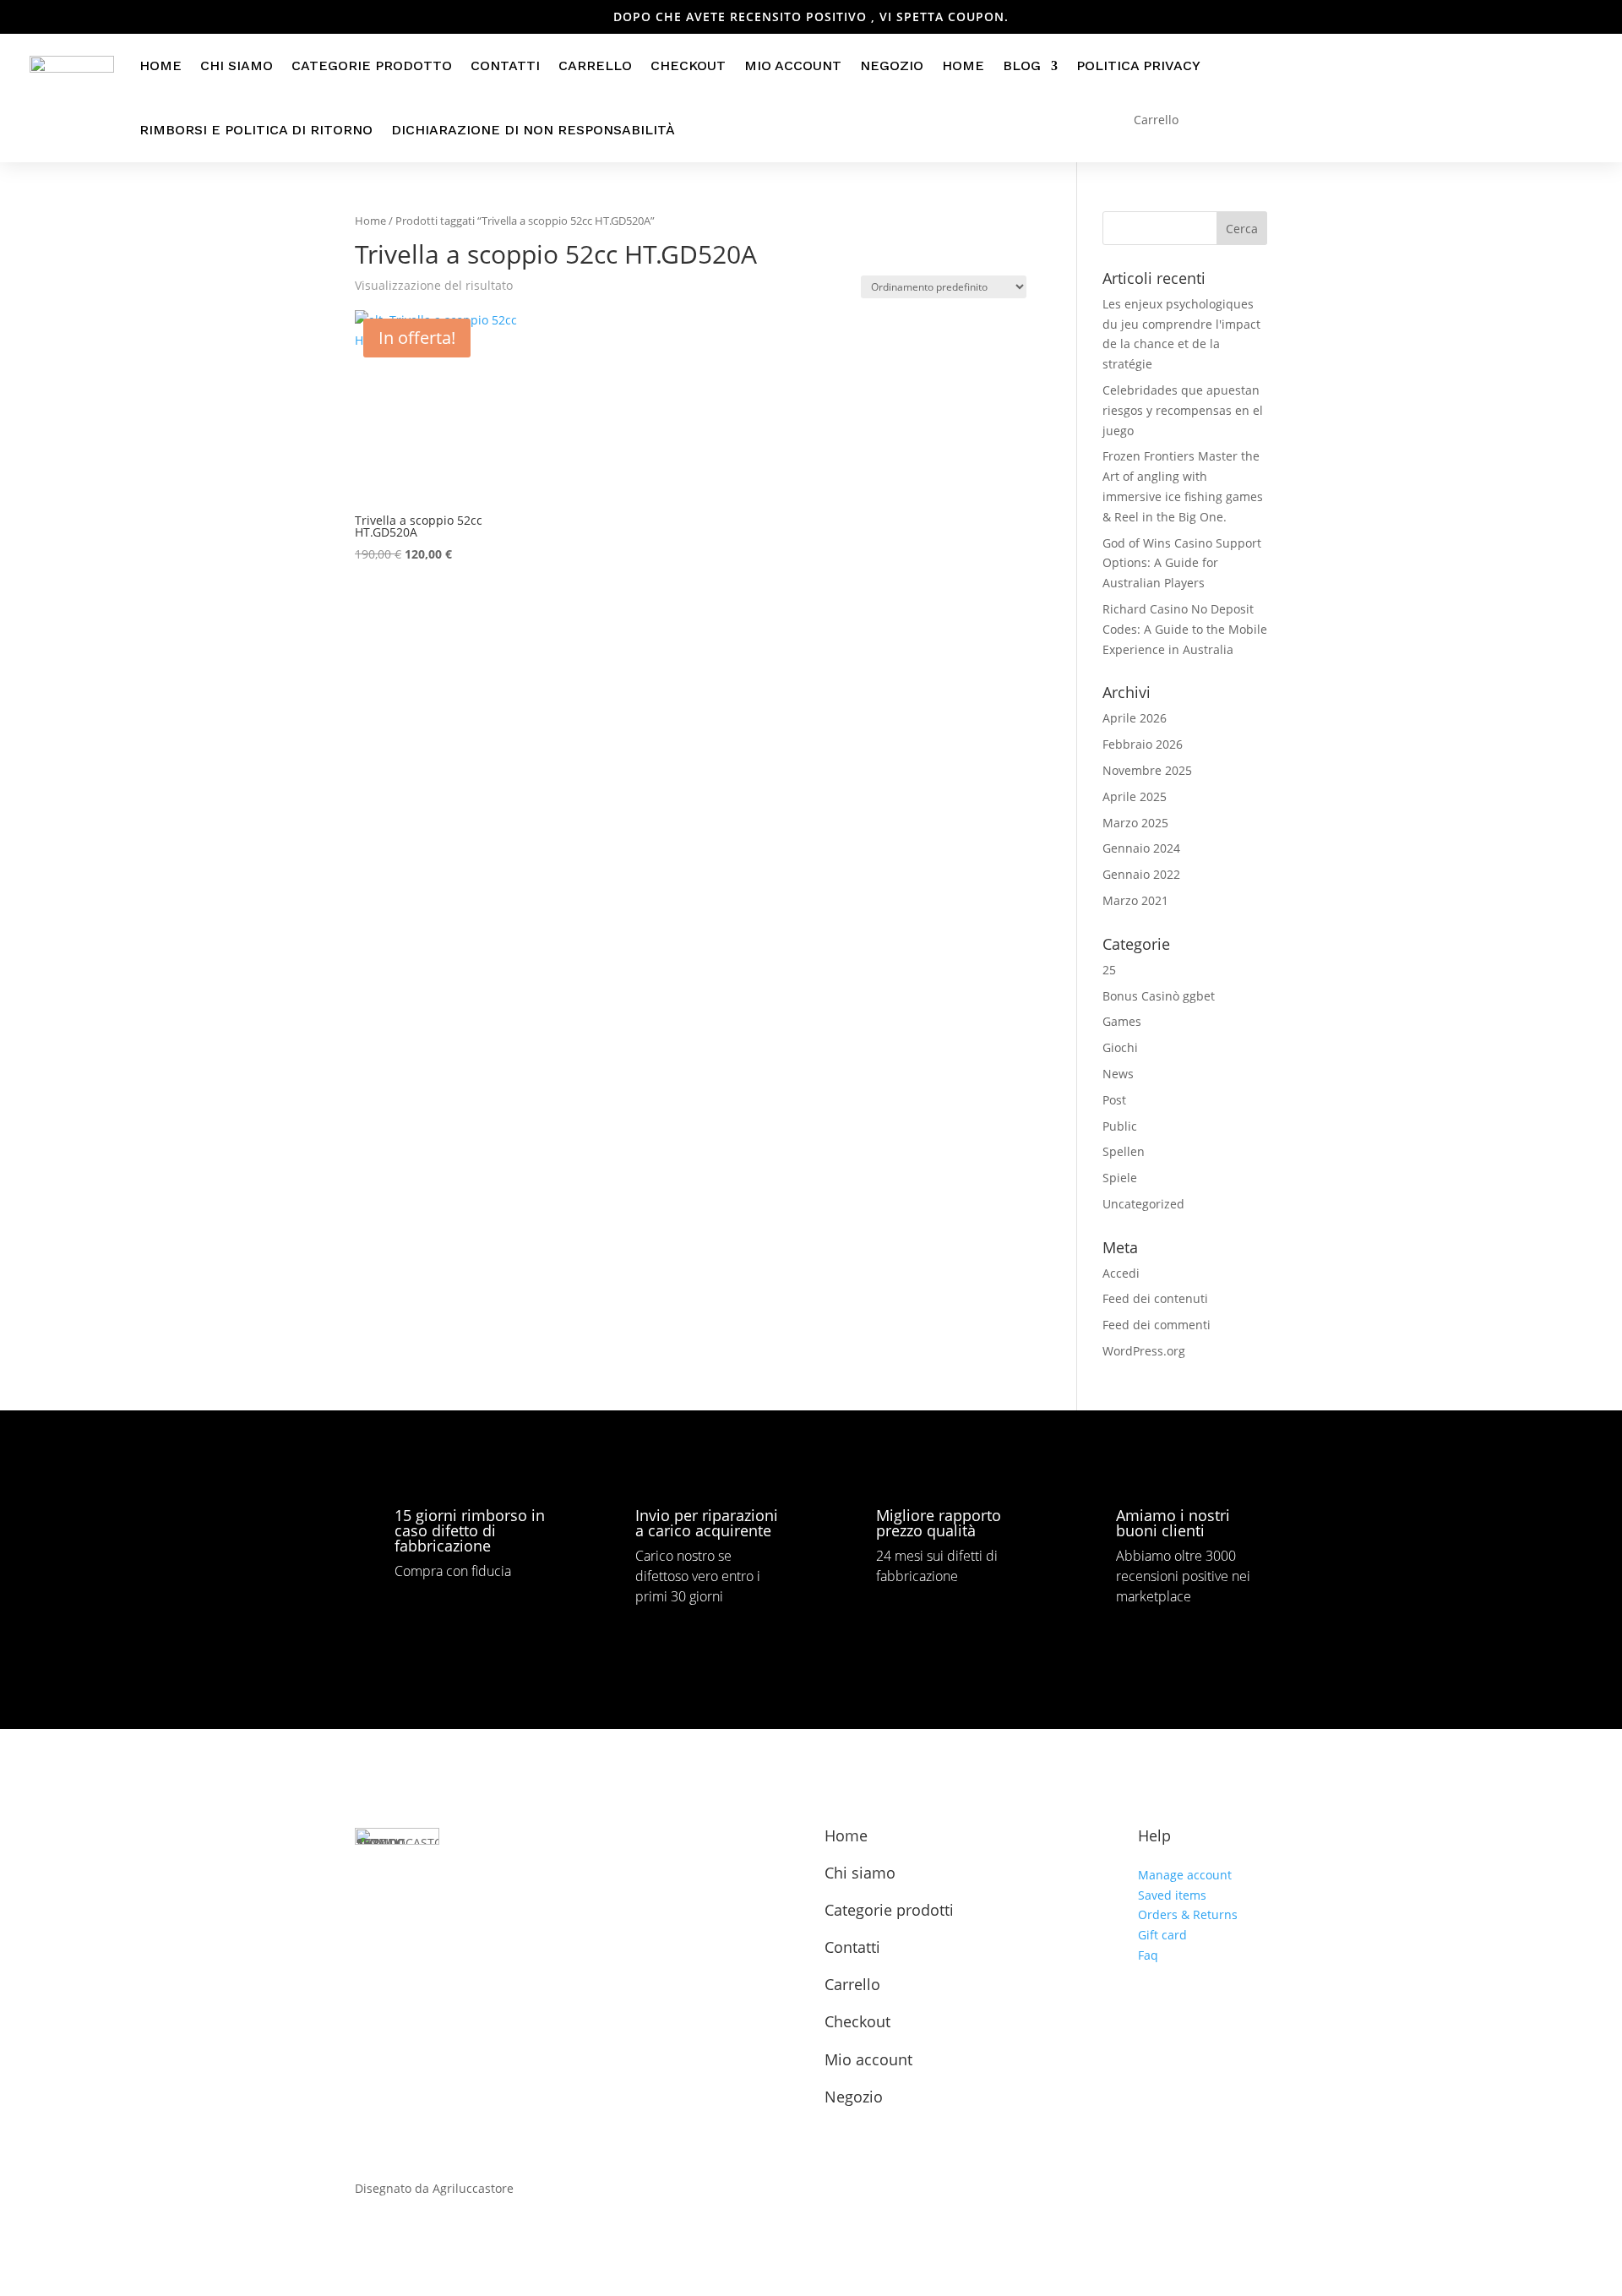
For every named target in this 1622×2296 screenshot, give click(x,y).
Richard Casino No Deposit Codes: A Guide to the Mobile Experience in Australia (1185, 629)
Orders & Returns (1188, 1914)
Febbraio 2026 (1143, 744)
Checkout (688, 65)
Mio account (793, 65)
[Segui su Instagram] (446, 1939)
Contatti (505, 65)
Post (1114, 1100)
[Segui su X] (407, 1939)
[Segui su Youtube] (485, 1939)
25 (1109, 970)
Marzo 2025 (1135, 823)
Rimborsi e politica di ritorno (256, 130)
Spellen (1124, 1151)
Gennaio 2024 (1141, 848)
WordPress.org (1144, 1351)
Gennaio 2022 (1141, 874)
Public (1120, 1126)
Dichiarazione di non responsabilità (533, 130)
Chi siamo (237, 65)
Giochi (1120, 1047)
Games (1122, 1021)
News (1118, 1074)
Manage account (1185, 1875)
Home (161, 65)
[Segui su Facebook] (368, 1939)
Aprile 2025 (1135, 796)
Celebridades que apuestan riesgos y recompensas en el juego (1183, 410)
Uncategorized (1143, 1204)
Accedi (1121, 1273)
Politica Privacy (1138, 65)
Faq (1148, 1955)
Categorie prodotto (372, 65)
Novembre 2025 (1147, 770)
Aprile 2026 (1135, 718)
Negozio (892, 65)
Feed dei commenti (1157, 1325)
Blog (1022, 65)
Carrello (595, 65)
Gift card (1162, 1935)
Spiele (1120, 1178)
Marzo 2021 (1135, 900)
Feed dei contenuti (1155, 1298)
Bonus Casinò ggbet (1159, 996)
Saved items (1172, 1895)
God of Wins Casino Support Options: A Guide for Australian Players (1182, 563)
